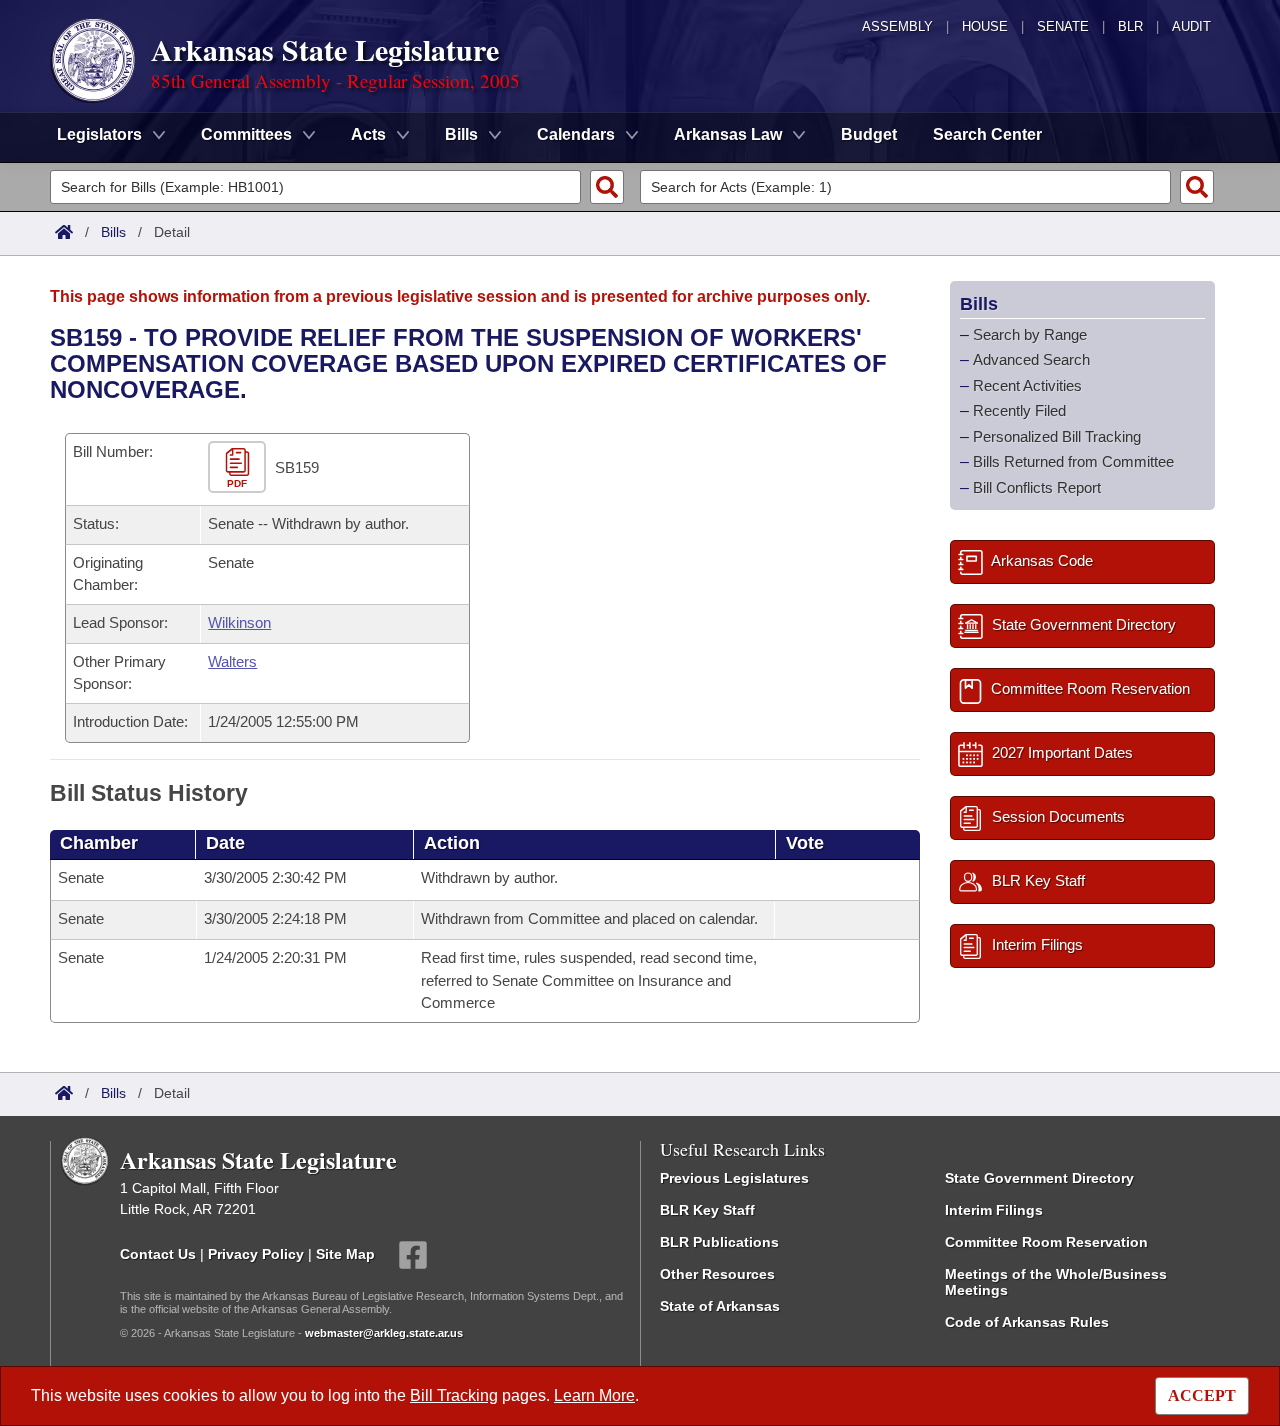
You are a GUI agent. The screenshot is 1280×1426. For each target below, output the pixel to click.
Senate (1063, 26)
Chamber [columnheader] (99, 843)
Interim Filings (994, 1210)
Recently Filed (1019, 410)
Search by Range (1030, 334)
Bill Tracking (454, 1395)
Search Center (987, 134)
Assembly (897, 26)
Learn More (594, 1395)
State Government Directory (1039, 1178)
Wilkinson (239, 622)
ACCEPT (1202, 1395)
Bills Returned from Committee (1073, 461)
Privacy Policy (256, 1253)
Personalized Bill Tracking (1057, 436)
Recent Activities (1027, 385)
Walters (232, 661)
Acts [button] (368, 134)
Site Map (345, 1253)
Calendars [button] (576, 134)
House (985, 26)
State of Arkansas (720, 1306)
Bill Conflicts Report (1037, 487)
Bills (113, 232)
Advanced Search (1031, 359)
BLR (1130, 26)
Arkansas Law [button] (728, 134)
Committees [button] (246, 134)
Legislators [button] (99, 134)
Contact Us (158, 1253)
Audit (1191, 26)
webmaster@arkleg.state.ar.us (384, 1333)
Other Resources (717, 1274)
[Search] (607, 187)
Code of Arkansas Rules (1027, 1322)
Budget (869, 134)
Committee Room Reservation (1046, 1242)
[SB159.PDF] (239, 467)
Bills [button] (461, 134)
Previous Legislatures (734, 1178)
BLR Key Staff (707, 1210)
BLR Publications (719, 1242)
